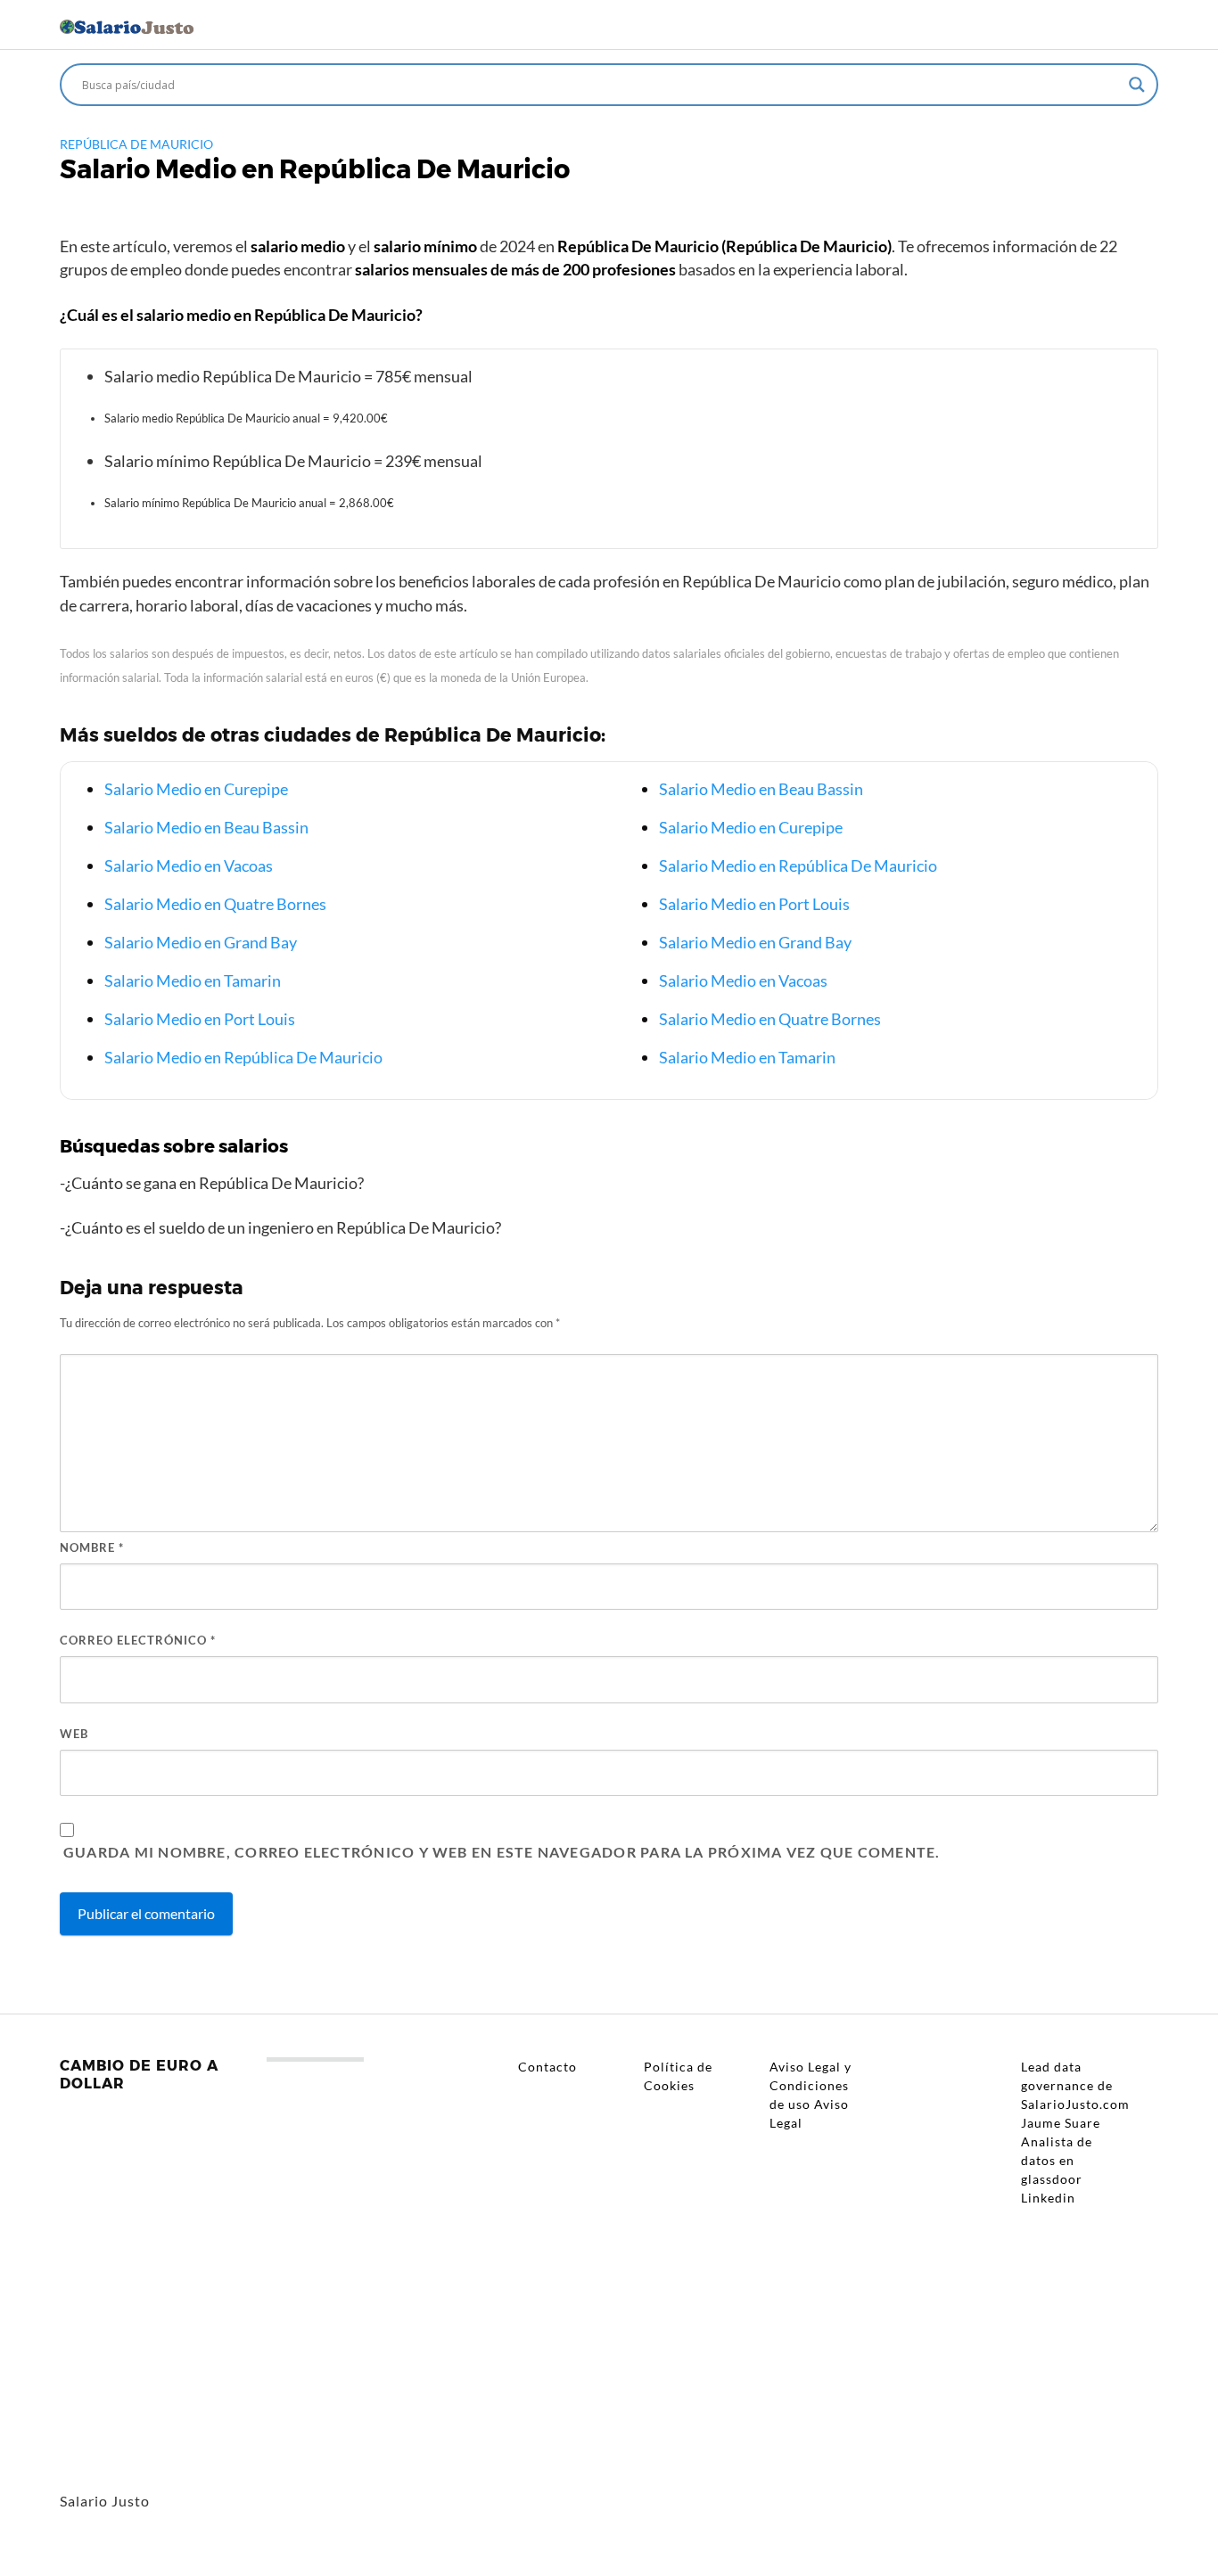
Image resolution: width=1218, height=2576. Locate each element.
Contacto (547, 2067)
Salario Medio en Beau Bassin (206, 827)
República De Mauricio (136, 144)
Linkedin (1048, 2198)
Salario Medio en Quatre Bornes (215, 904)
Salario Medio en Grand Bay (201, 942)
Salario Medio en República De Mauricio (243, 1057)
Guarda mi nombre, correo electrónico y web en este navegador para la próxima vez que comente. (502, 1852)
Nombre (92, 1547)
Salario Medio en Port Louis (200, 1019)
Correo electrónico (138, 1640)
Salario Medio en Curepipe (196, 789)
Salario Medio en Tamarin (193, 980)
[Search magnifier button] (1137, 85)
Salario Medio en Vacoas (189, 866)
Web (74, 1734)
